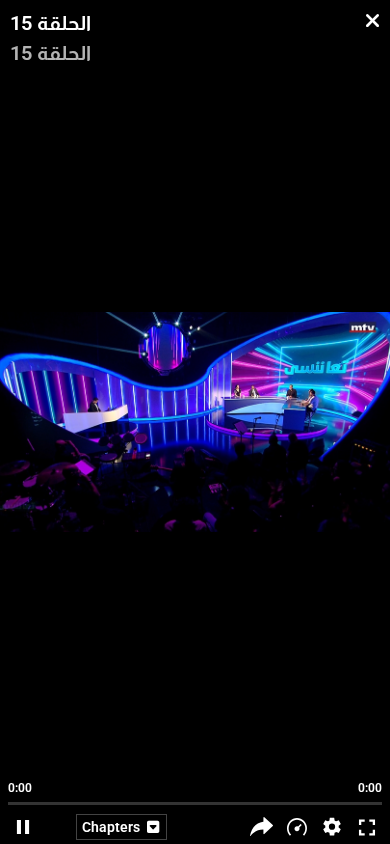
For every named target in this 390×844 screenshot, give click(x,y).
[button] (331, 826)
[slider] (195, 794)
